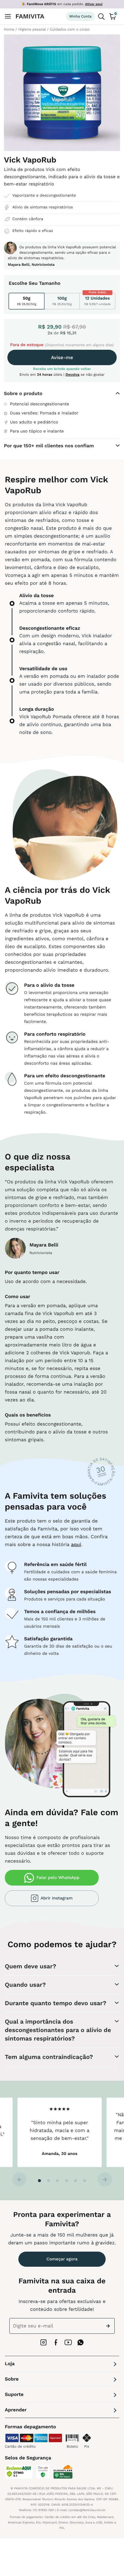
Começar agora (62, 2259)
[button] (39, 2181)
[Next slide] (105, 2179)
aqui (76, 1544)
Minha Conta (80, 16)
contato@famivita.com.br (87, 2510)
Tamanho (50, 283)
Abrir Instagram (57, 1898)
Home (9, 29)
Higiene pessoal (32, 29)
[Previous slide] (19, 2179)
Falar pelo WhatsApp (58, 1878)
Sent (109, 2326)
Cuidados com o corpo (70, 29)
